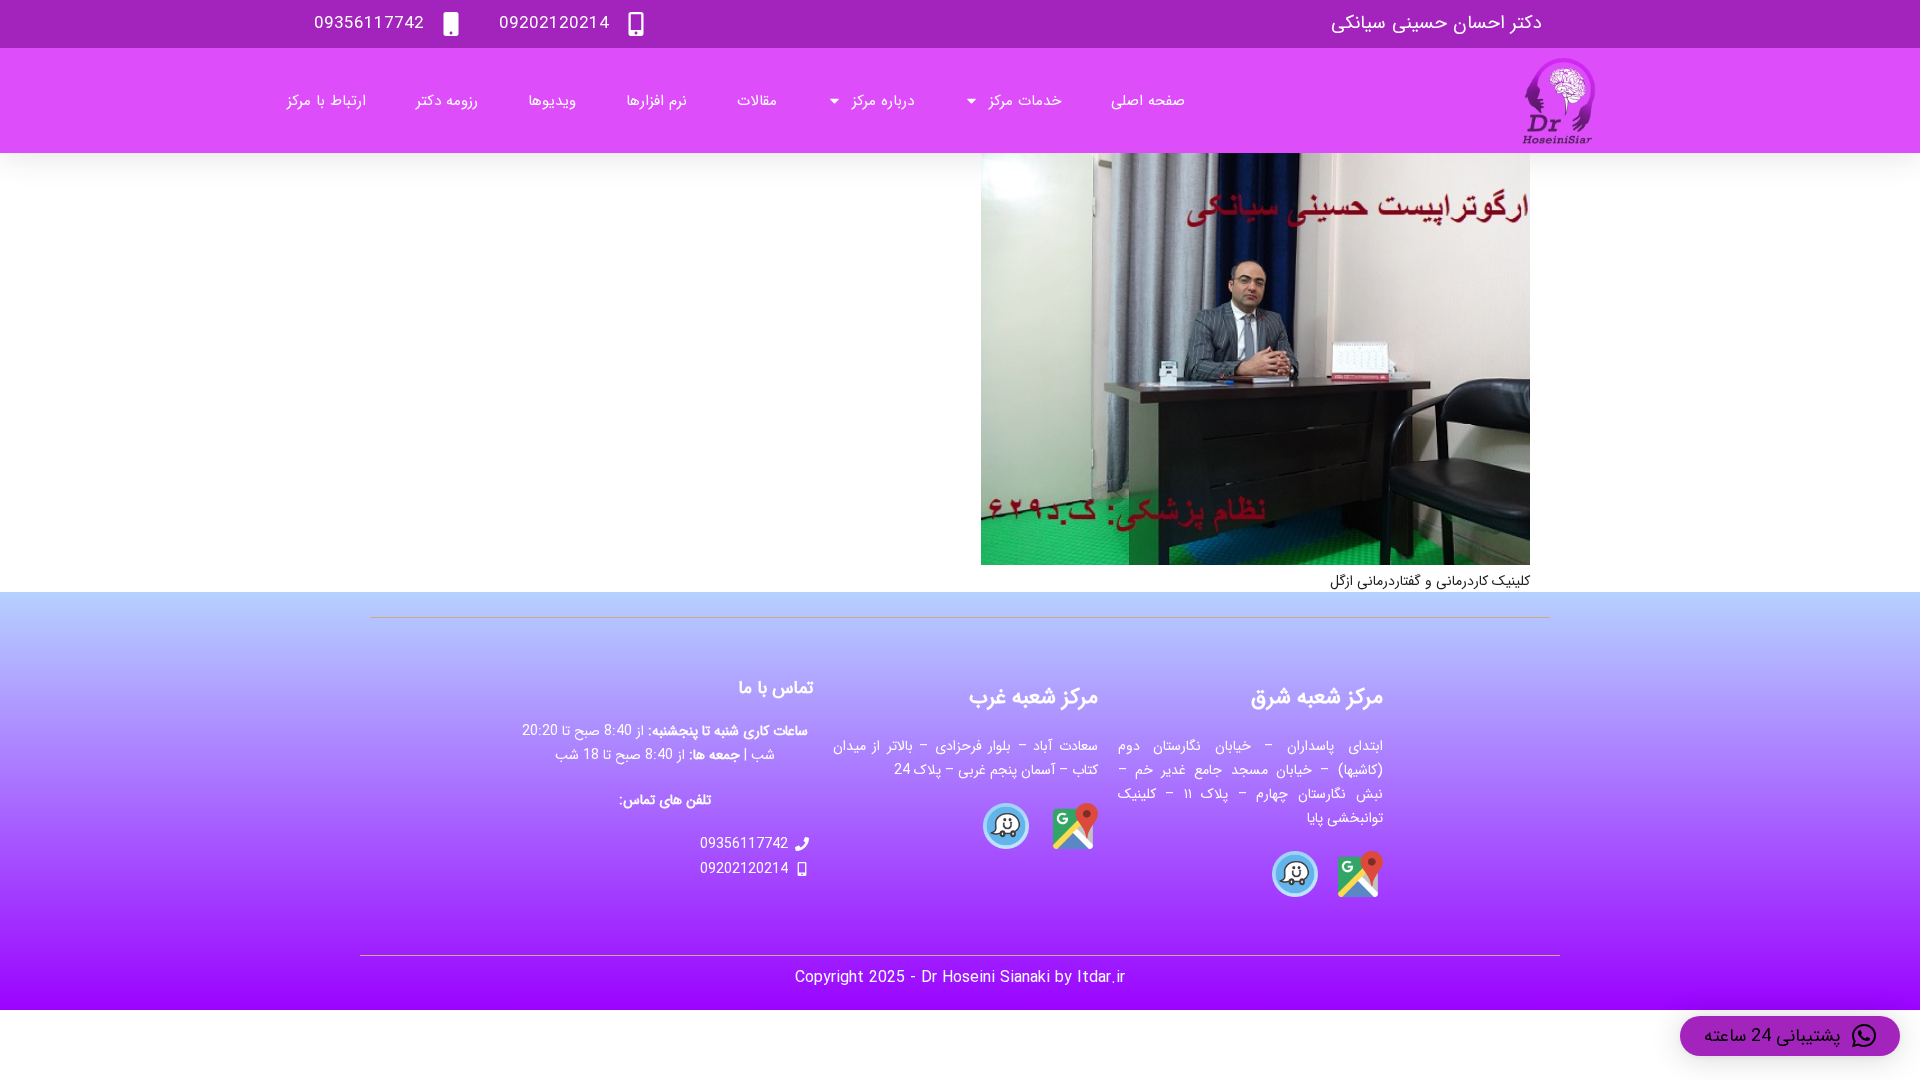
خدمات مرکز (1025, 101)
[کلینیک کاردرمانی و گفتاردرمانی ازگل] (1255, 165)
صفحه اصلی (1148, 101)
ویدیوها (552, 101)
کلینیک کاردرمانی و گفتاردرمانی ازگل (1430, 581)
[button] (1790, 1036)
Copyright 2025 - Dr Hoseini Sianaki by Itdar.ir (960, 977)
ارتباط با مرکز (326, 101)
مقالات (757, 101)
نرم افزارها (656, 101)
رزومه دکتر (447, 101)
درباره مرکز (883, 101)
